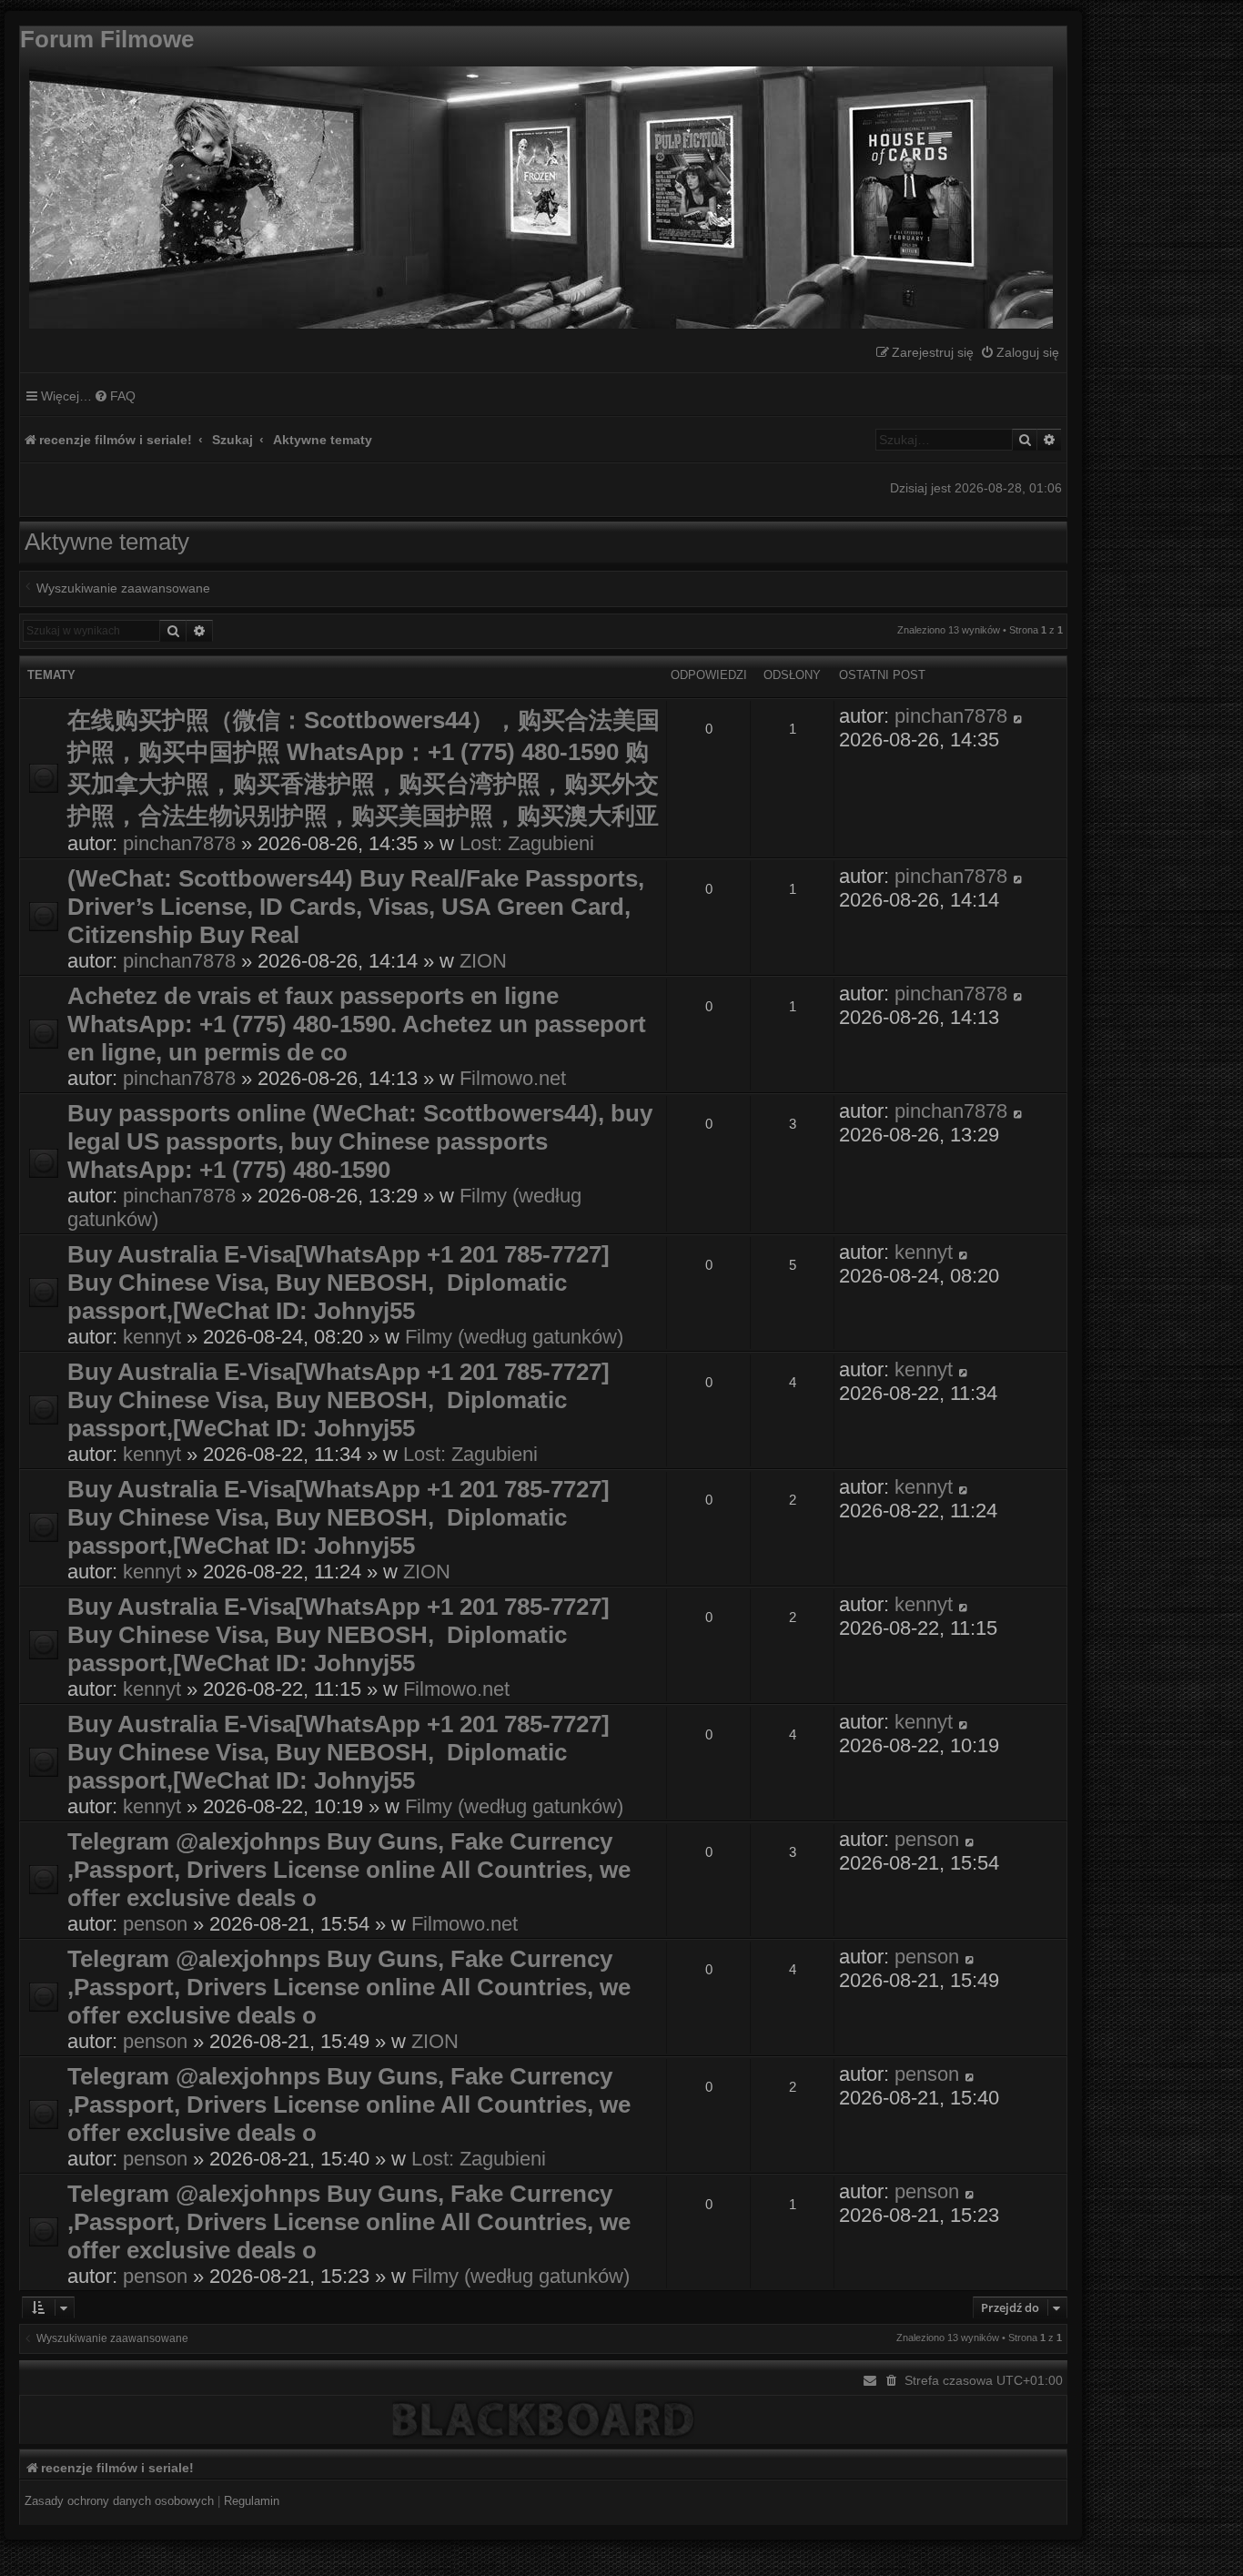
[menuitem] (1020, 353)
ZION (483, 961)
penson (155, 1924)
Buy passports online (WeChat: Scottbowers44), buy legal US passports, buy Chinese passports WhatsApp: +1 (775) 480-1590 (360, 1141)
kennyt (152, 1337)
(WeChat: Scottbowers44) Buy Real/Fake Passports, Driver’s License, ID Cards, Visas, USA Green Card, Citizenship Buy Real (356, 907)
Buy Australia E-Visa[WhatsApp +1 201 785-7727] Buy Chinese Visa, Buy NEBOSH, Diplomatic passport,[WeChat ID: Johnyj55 (342, 1283)
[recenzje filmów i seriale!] (536, 193)
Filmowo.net (513, 1078)
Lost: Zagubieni (527, 843)
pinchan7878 (179, 843)
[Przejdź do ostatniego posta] (1019, 716)
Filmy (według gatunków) (514, 1337)
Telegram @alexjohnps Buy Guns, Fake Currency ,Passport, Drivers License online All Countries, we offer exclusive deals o (349, 1870)
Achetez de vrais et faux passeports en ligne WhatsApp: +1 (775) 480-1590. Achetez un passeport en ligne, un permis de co (357, 1024)
